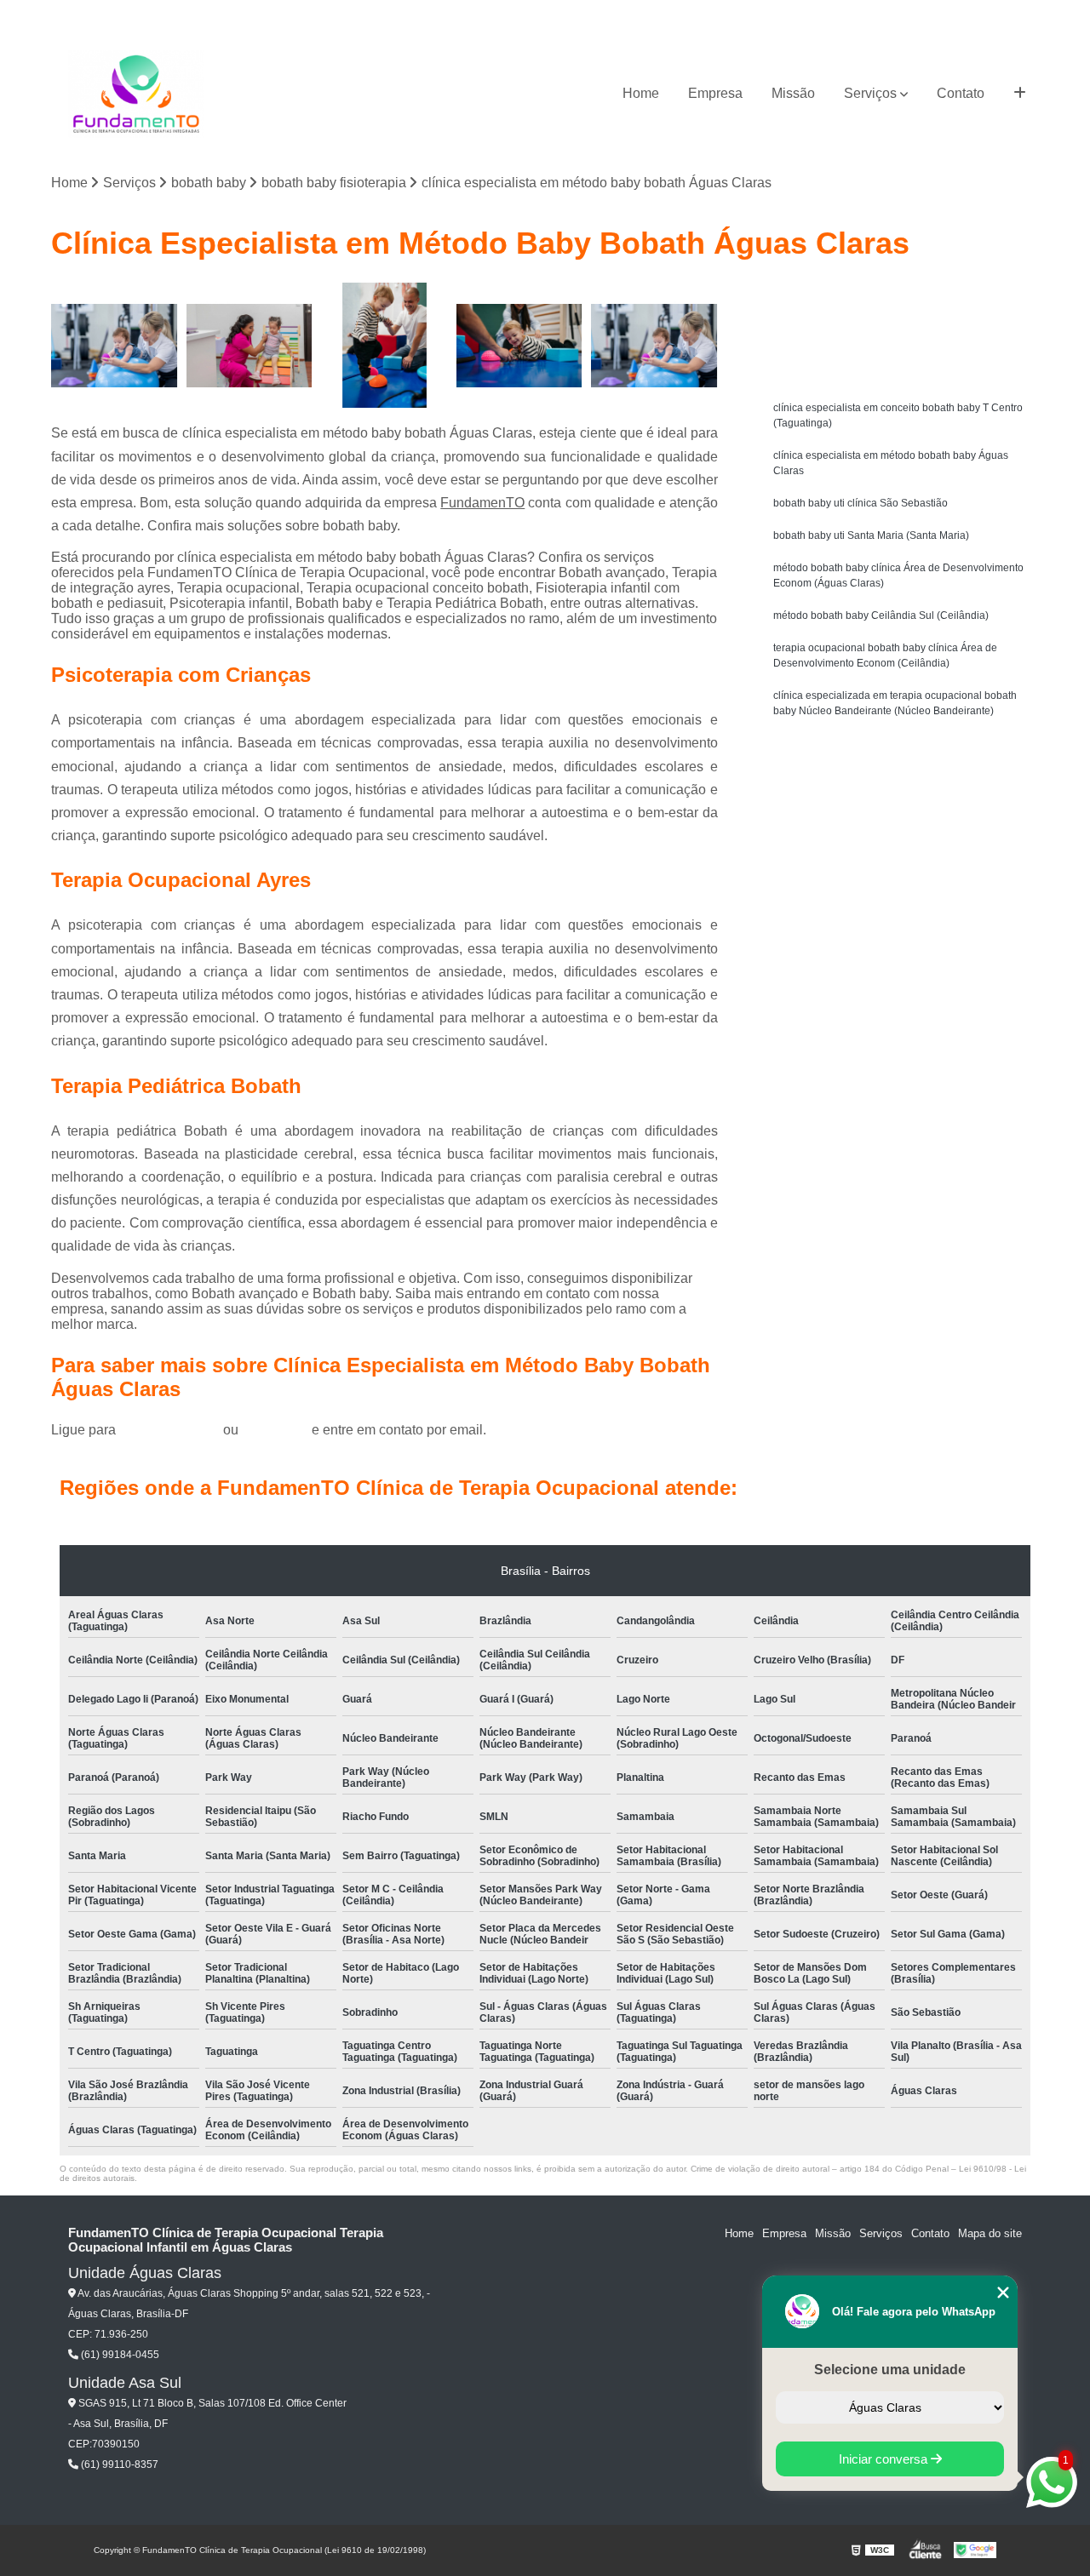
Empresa (715, 93)
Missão (793, 93)
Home (641, 93)
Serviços (870, 93)
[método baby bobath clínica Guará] (384, 346)
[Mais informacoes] (1020, 94)
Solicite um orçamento (903, 298)
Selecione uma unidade (890, 2370)
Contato (961, 93)
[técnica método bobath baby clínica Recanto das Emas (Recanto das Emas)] (250, 346)
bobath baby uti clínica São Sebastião (861, 503)
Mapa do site (990, 2233)
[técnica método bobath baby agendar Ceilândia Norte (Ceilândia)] (520, 346)
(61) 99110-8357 (118, 2464)
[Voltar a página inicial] (136, 94)
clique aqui (275, 1430)
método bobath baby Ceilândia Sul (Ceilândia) (881, 615)
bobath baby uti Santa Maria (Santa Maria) (871, 535)
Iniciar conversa (885, 2459)
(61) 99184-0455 (171, 1430)
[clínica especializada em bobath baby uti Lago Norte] (654, 346)
